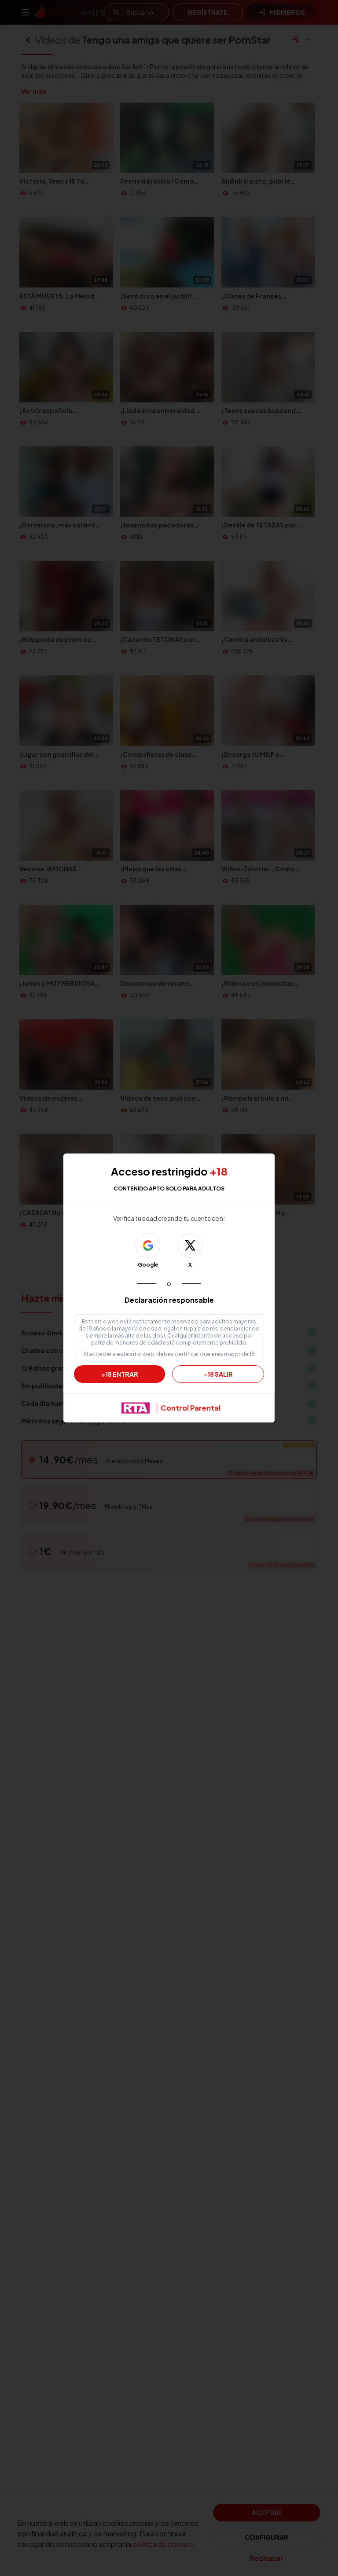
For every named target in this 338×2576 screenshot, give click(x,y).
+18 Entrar (120, 1374)
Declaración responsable (169, 1300)
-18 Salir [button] (218, 1374)
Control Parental (191, 1408)
